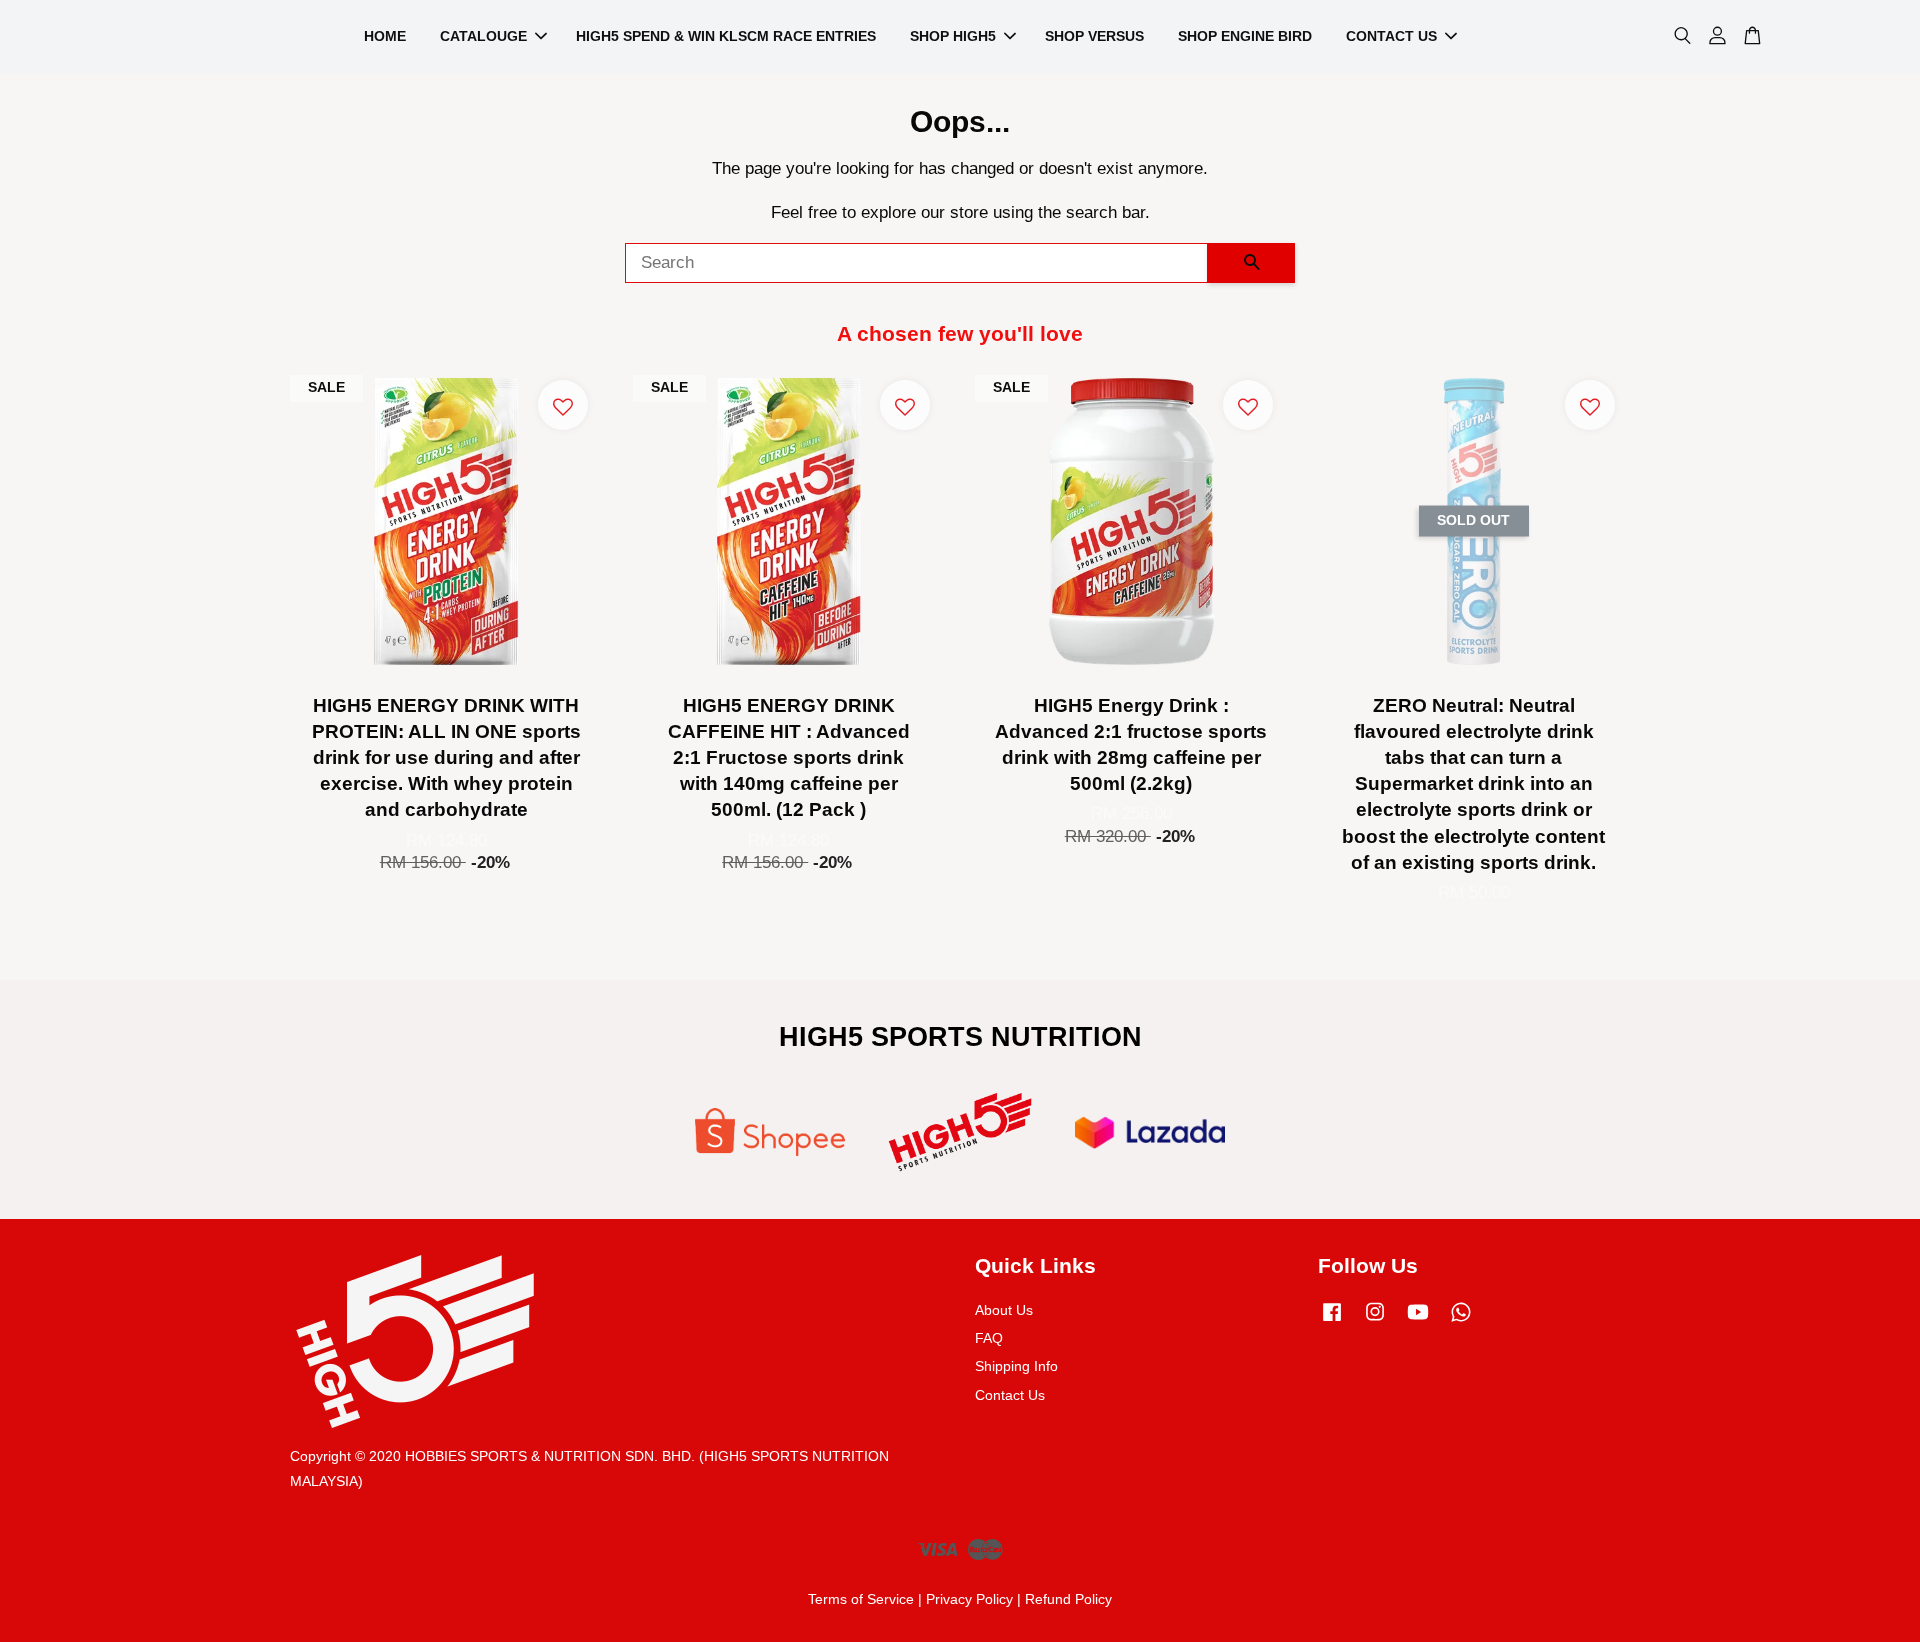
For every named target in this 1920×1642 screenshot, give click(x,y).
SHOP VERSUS (1094, 36)
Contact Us (1010, 1395)
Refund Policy (1068, 1599)
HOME (385, 36)
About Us (1004, 1310)
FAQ (989, 1338)
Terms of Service (861, 1599)
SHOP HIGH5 (953, 36)
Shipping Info (1016, 1366)
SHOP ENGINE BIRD (1245, 36)
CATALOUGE (483, 36)
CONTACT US (1391, 36)
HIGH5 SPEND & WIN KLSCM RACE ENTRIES (726, 36)
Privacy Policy (969, 1599)
